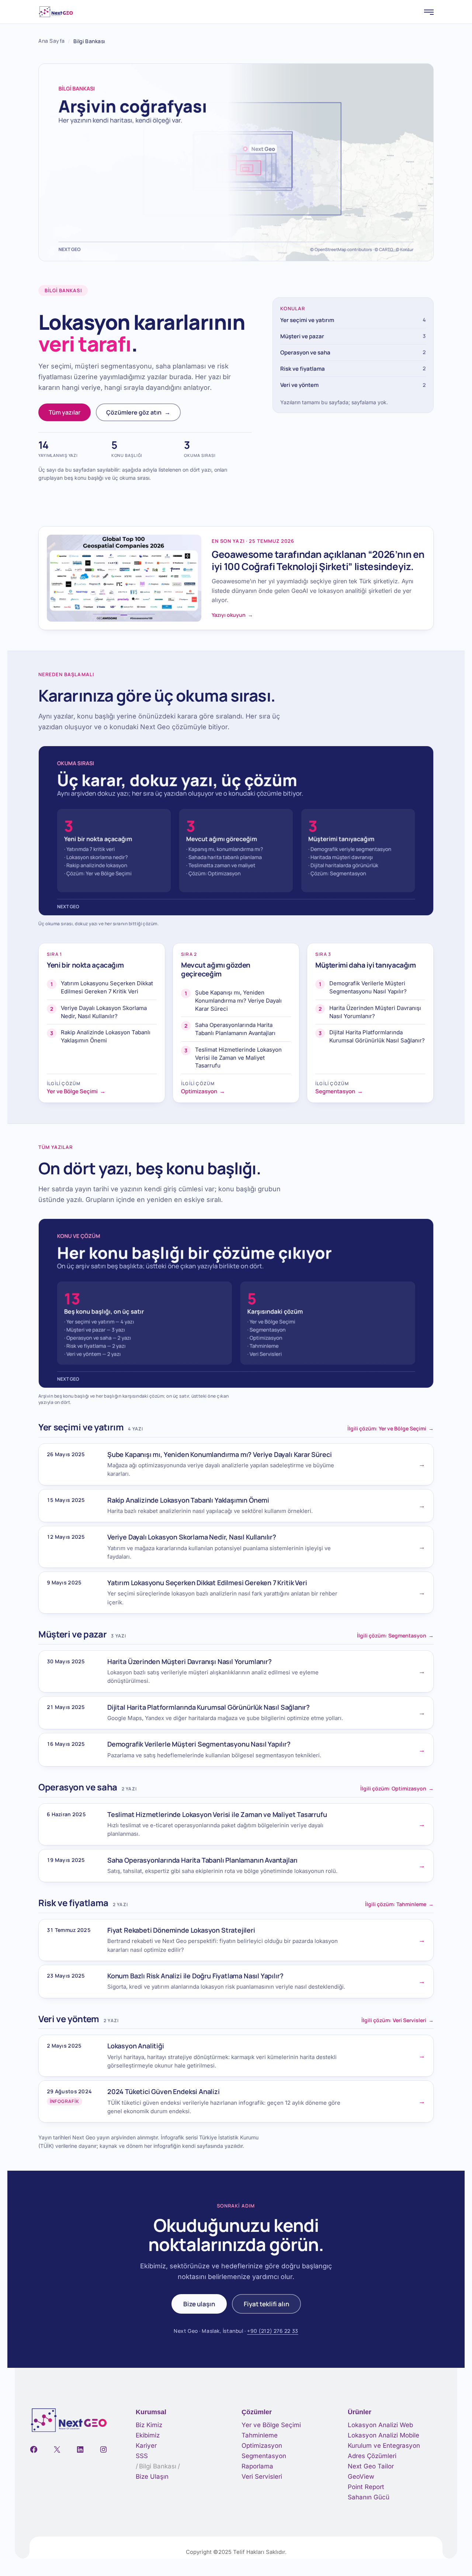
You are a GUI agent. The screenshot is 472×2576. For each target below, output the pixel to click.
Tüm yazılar (65, 412)
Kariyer (146, 2446)
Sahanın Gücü (369, 2497)
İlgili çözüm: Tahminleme (399, 1904)
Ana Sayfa (52, 41)
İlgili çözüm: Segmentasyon (395, 1636)
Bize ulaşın (199, 2304)
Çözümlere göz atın (138, 412)
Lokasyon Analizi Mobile (383, 2435)
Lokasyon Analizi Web (380, 2425)
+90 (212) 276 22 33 (273, 2331)
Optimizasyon (262, 2446)
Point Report (366, 2487)
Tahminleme (260, 2435)
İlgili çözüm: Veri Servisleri (398, 2020)
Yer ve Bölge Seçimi (271, 2425)
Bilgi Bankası (158, 2466)
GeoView (361, 2477)
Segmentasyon (264, 2456)
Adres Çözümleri (372, 2456)
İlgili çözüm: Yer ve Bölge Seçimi (391, 1429)
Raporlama (257, 2466)
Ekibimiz (148, 2435)
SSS (142, 2456)
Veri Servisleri (262, 2477)
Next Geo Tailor (371, 2466)
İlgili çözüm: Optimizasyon (397, 1789)
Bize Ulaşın (152, 2477)
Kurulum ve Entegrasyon (384, 2446)
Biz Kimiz (149, 2425)
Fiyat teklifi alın (266, 2304)
